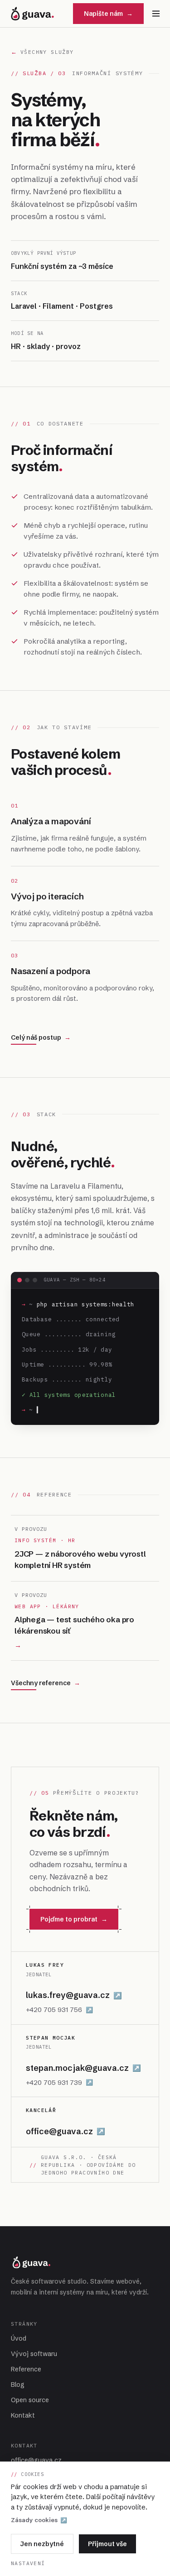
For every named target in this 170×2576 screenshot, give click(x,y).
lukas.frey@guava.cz (74, 1995)
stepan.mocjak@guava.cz (83, 2068)
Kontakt (23, 2415)
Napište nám (108, 14)
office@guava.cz (66, 2131)
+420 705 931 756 (59, 2010)
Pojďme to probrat (74, 1919)
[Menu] (156, 14)
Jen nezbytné (42, 2544)
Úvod (19, 2338)
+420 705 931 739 (59, 2082)
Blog (18, 2385)
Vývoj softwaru (34, 2354)
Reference (26, 2369)
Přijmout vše (107, 2544)
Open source (30, 2400)
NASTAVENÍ (28, 2563)
